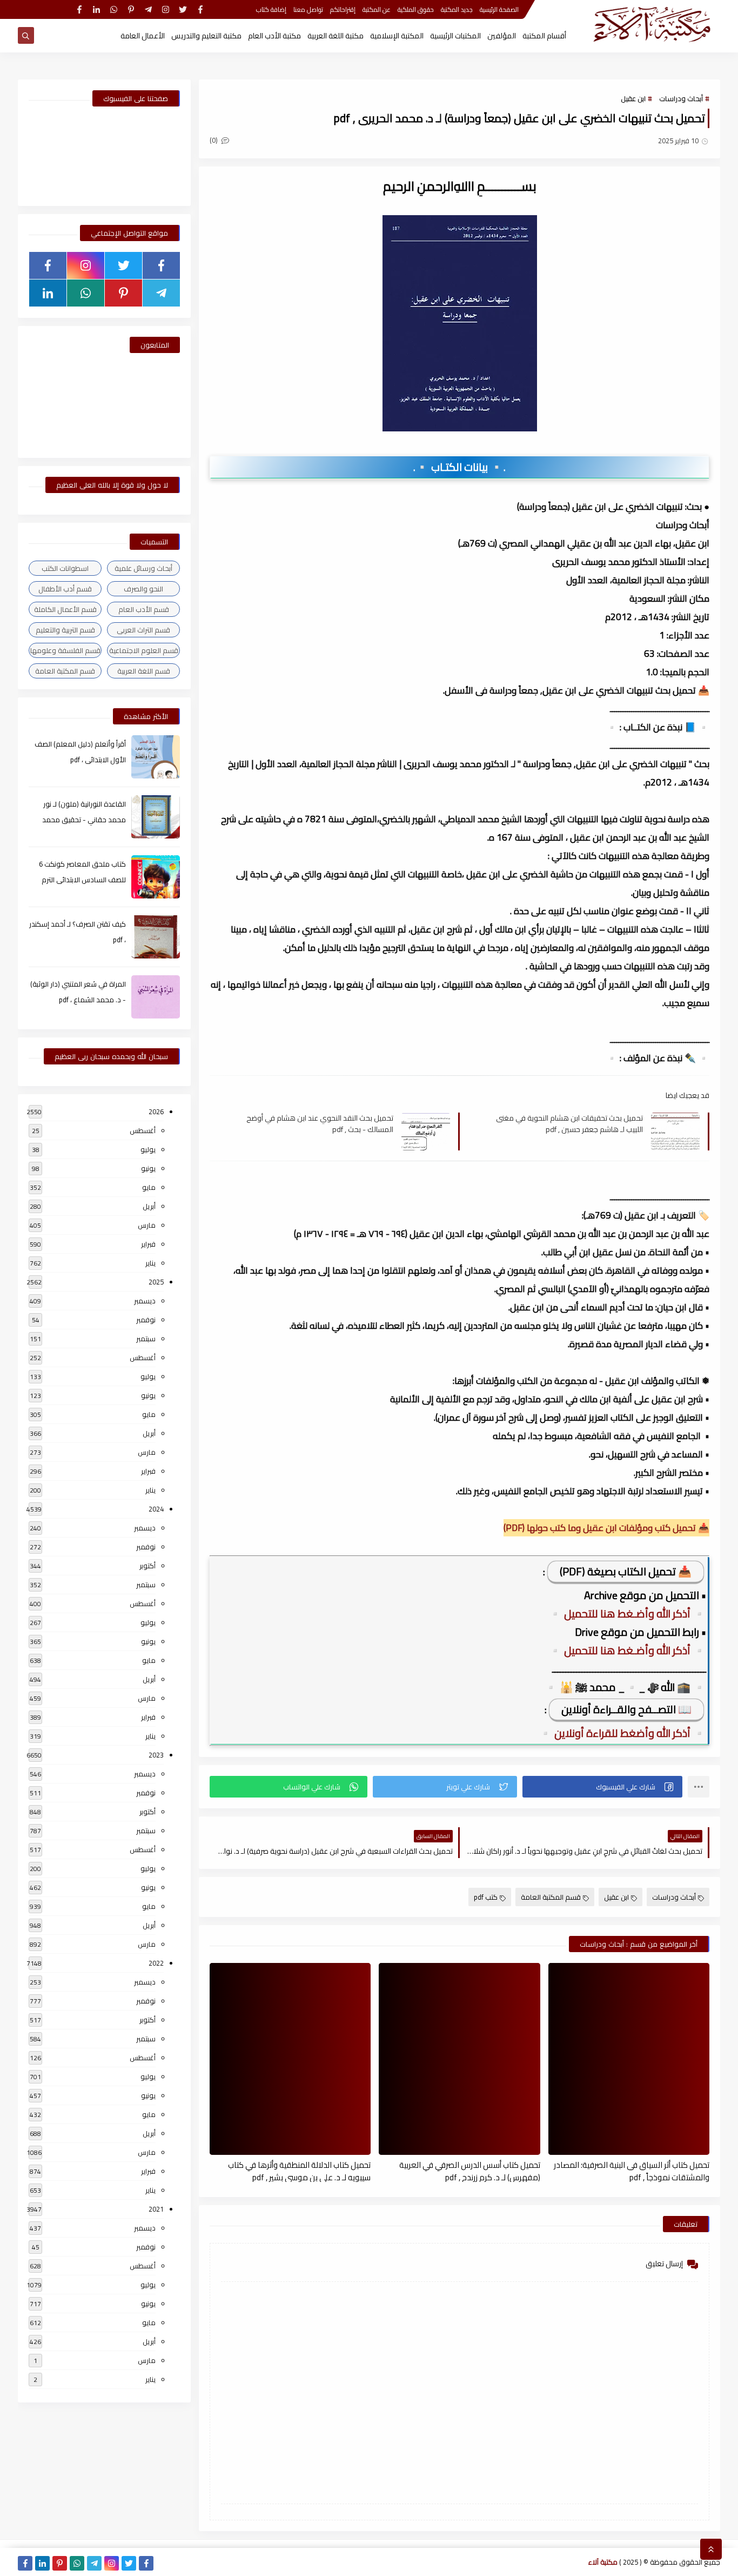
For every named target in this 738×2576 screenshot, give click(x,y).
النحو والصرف (143, 589)
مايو (149, 1187)
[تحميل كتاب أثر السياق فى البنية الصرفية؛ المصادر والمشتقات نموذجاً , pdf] (629, 2059)
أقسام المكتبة (544, 36)
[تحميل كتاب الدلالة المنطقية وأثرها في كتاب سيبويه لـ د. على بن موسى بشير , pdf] (290, 2059)
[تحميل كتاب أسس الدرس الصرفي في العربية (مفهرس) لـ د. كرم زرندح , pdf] (459, 2059)
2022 (156, 1963)
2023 (156, 1755)
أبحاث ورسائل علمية (143, 568)
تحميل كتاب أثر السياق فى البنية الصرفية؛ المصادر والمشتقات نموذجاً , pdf (632, 2171)
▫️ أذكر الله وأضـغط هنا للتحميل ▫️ (627, 1613)
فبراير (148, 1244)
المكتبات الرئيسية (455, 36)
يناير (150, 1263)
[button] (602, 1787)
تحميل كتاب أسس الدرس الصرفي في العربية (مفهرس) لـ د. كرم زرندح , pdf (469, 2171)
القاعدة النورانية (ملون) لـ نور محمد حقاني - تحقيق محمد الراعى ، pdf (84, 820)
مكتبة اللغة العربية (336, 36)
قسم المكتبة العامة (551, 1897)
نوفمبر (146, 1320)
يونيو (148, 1168)
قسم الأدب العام (144, 609)
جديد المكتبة (457, 9)
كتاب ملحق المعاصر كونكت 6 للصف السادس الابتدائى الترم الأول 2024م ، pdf (82, 880)
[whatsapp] (114, 9)
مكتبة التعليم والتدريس (206, 36)
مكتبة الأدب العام (274, 36)
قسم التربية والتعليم (65, 630)
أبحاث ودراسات (681, 98)
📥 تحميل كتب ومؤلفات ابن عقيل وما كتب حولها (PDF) (606, 1528)
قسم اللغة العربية (144, 671)
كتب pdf (486, 1897)
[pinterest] (131, 9)
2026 (156, 1111)
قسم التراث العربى (143, 630)
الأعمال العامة (143, 36)
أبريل (149, 1206)
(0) (214, 140)
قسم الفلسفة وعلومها (65, 650)
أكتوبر (147, 1566)
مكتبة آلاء (603, 2562)
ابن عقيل (633, 98)
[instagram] (166, 9)
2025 (156, 1282)
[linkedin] (96, 9)
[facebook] (200, 9)
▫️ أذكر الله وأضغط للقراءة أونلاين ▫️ (622, 1733)
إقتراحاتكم (343, 9)
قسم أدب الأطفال (65, 589)
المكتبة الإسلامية (397, 36)
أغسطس (143, 1130)
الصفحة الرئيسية (499, 9)
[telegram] (148, 9)
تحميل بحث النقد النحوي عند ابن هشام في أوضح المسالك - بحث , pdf (320, 1123)
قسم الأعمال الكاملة (65, 609)
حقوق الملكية (416, 9)
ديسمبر (145, 1301)
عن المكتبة (377, 9)
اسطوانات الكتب (65, 568)
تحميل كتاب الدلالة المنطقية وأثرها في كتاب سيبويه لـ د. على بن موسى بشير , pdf (299, 2171)
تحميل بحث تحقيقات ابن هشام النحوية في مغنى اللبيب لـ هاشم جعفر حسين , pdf (569, 1123)
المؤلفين (502, 36)
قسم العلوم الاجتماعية (144, 650)
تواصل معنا (308, 9)
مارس (147, 1225)
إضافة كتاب (271, 9)
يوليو (148, 1149)
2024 (156, 1509)
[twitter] (183, 9)
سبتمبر (146, 1339)
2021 (156, 2209)
